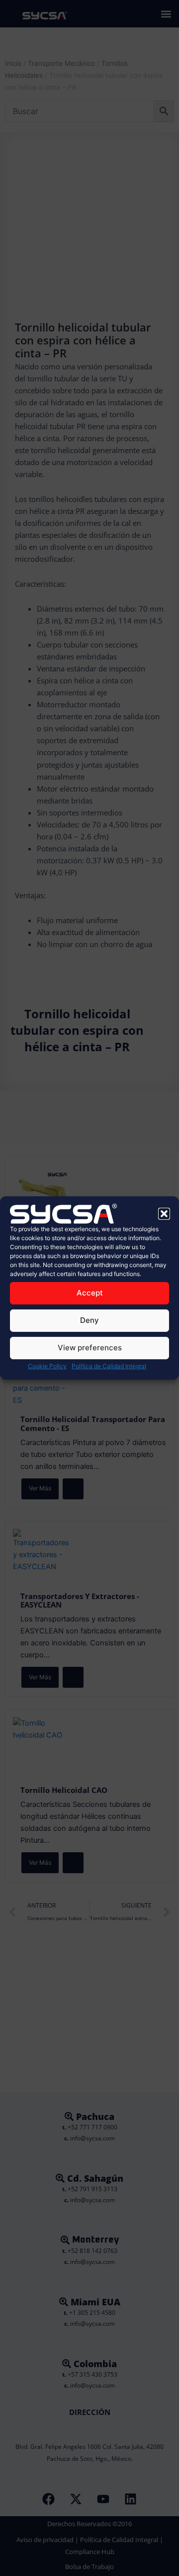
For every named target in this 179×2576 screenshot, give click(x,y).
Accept (90, 1293)
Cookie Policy (47, 1366)
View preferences (90, 1348)
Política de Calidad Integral (109, 1366)
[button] (164, 1214)
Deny (89, 1320)
